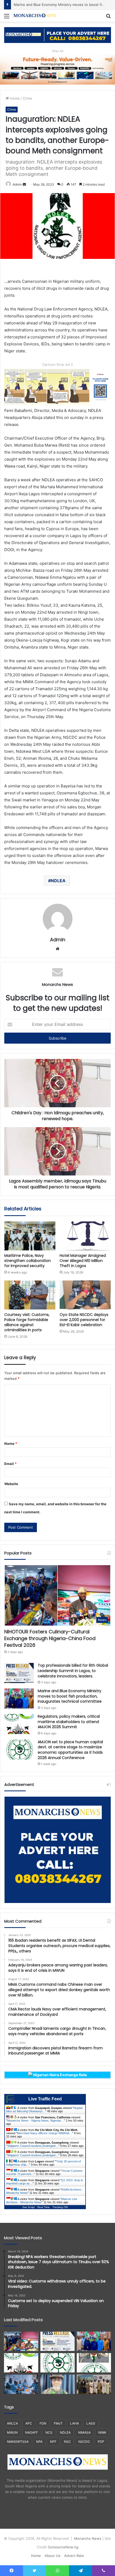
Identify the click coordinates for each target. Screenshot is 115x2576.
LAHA (74, 2423)
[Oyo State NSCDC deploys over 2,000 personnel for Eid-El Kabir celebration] (85, 1295)
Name (11, 1443)
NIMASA (84, 2432)
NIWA (102, 2432)
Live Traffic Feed (45, 2099)
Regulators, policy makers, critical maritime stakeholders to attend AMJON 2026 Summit (69, 1722)
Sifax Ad (58, 51)
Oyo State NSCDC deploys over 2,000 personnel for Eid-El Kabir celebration (84, 1320)
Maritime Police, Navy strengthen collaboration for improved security (28, 1261)
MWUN (12, 2432)
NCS (49, 2432)
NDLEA (58, 881)
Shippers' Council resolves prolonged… (33, 2146)
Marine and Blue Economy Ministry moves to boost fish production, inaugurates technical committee (70, 1696)
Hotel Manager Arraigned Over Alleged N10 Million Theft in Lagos (83, 1261)
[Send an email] (24, 184)
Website (11, 1484)
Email (10, 1464)
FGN (43, 2423)
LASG (91, 2423)
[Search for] (108, 18)
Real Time (44, 2207)
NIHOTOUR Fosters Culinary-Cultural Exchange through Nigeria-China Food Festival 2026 (50, 1638)
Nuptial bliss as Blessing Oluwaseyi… (44, 2110)
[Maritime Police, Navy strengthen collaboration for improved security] (30, 1236)
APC (29, 2423)
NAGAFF (32, 2432)
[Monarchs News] (35, 16)
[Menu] (7, 18)
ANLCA (12, 2423)
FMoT (58, 2423)
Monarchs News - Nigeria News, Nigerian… (36, 2121)
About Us (53, 2556)
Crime (28, 98)
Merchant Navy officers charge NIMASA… (45, 2133)
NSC (67, 2442)
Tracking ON (60, 2207)
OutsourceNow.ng (63, 2547)
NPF (53, 2442)
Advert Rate (74, 2556)
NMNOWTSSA (18, 2442)
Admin (17, 184)
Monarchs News (88, 2538)
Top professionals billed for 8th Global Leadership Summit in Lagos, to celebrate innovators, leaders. (73, 1671)
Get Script (29, 2207)
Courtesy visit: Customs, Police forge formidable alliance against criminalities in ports (27, 1322)
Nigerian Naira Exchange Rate (60, 2075)
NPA (39, 2442)
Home (14, 98)
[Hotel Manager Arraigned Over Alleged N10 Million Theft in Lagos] (85, 1236)
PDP (101, 2442)
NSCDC (84, 2442)
